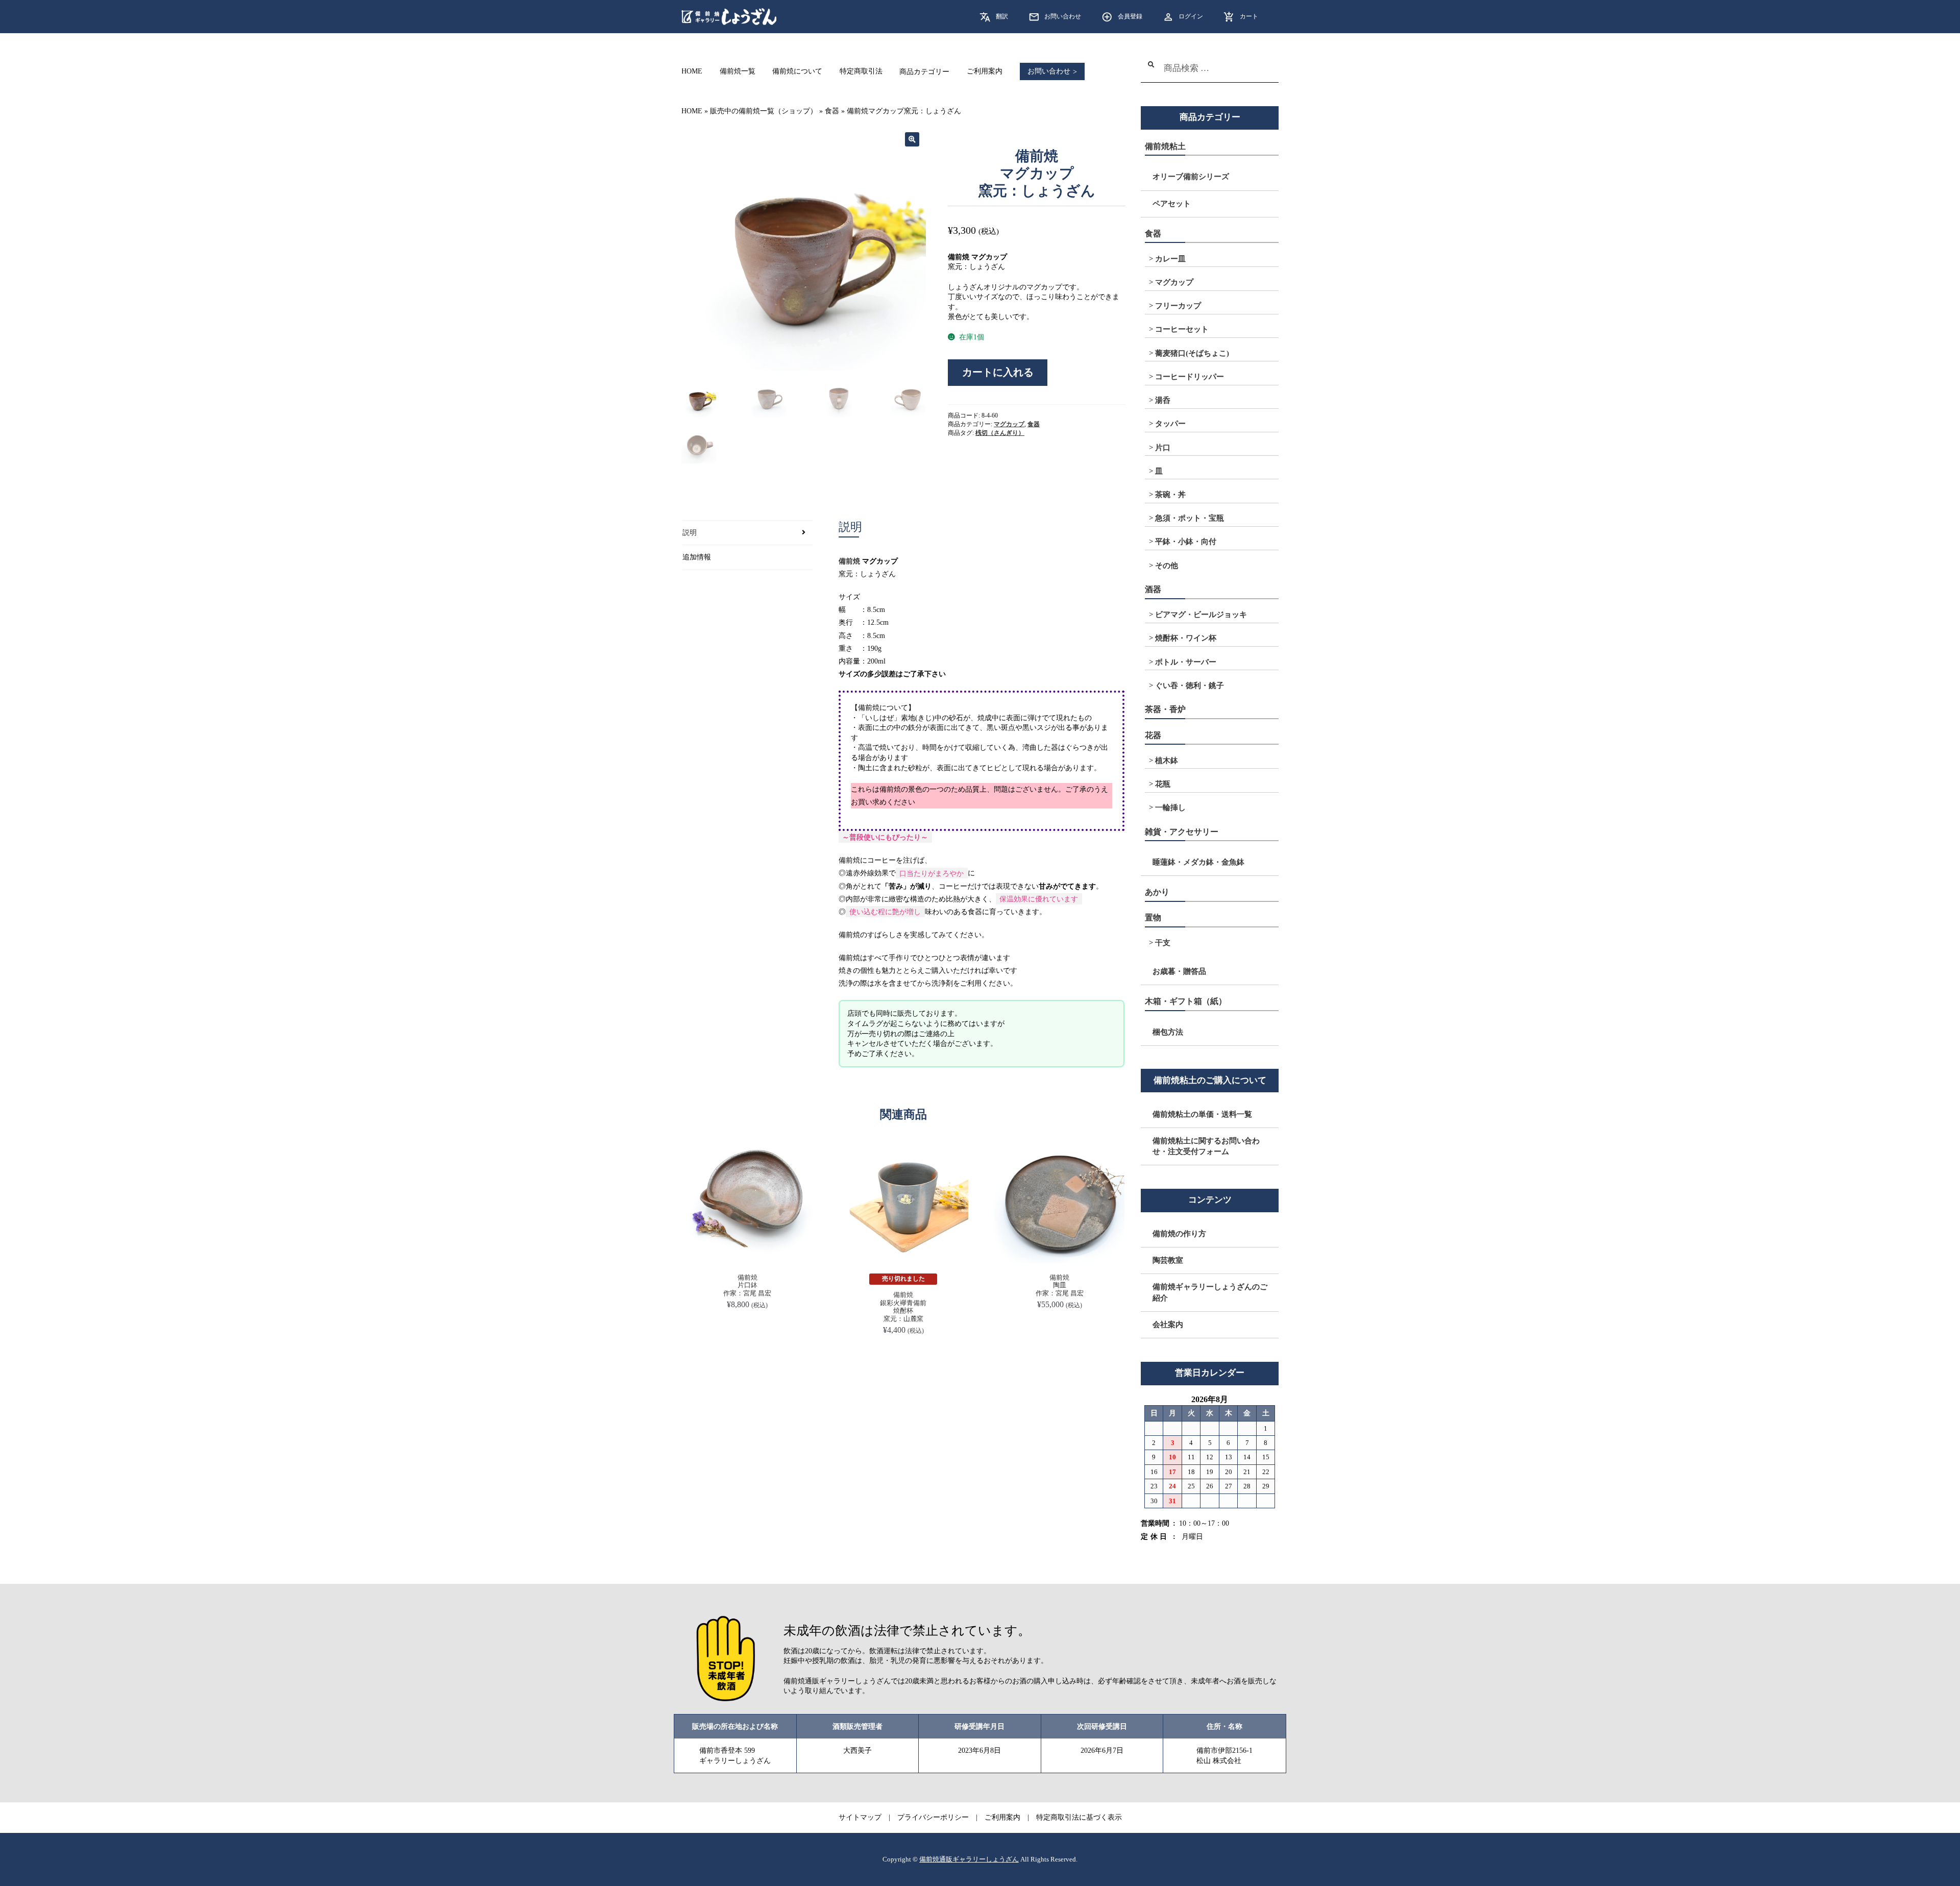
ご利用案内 (985, 72)
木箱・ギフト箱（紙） (1186, 1001)
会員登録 (1130, 16)
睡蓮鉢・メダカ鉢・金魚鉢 (1198, 862)
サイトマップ (860, 1817)
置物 (1153, 917)
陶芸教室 (1168, 1260)
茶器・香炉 (1165, 709)
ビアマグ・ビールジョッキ (1201, 615)
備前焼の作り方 (1179, 1234)
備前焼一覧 (738, 72)
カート (1249, 16)
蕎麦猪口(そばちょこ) (1192, 353)
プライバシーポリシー (933, 1817)
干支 (1163, 943)
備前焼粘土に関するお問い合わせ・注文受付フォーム (1206, 1146)
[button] (912, 139)
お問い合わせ (1063, 16)
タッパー (1170, 424)
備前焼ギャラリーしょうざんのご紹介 (1210, 1292)
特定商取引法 (861, 72)
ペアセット (1172, 204)
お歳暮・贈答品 (1179, 971)
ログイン (1191, 16)
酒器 (1153, 589)
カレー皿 (1170, 259)
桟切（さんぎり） (1000, 433)
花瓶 (1163, 784)
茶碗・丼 (1170, 495)
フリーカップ (1178, 306)
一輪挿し (1170, 807)
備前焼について (797, 72)
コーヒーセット (1182, 329)
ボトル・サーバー (1186, 662)
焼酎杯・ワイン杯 (1186, 638)
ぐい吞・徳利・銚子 (1190, 685)
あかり (1157, 892)
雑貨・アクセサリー (1182, 832)
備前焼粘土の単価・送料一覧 (1202, 1114)
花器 (1153, 735)
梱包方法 (1168, 1032)
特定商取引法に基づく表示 (1079, 1817)
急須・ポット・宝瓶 (1190, 518)
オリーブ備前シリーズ (1191, 177)
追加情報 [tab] (697, 557)
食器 (832, 111)
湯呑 (1163, 400)
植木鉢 (1167, 761)
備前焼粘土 (1165, 146)
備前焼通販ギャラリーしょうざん (969, 1859)
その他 (1167, 566)
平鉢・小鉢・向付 (1186, 542)
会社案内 (1168, 1325)
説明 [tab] (690, 533)
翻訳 (1002, 16)
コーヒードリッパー (1190, 377)
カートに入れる (998, 372)
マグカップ (1009, 424)
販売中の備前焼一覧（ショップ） (764, 111)
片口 (1163, 448)
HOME (692, 72)
